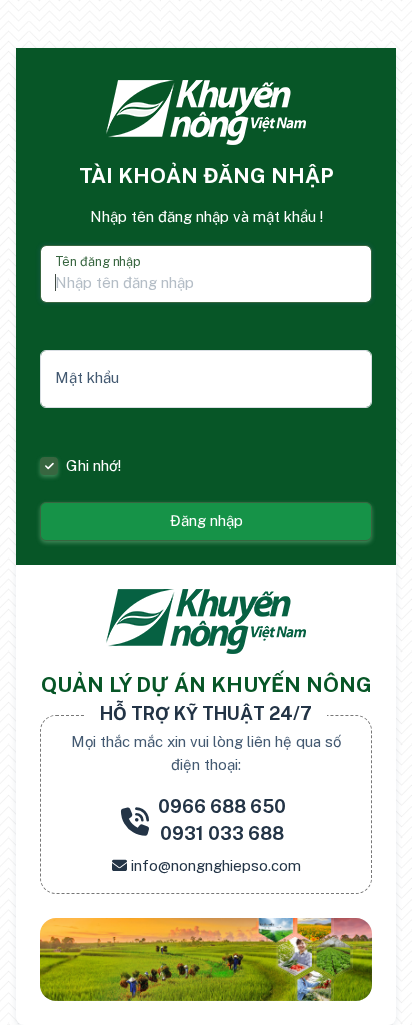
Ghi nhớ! (93, 465)
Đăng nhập (206, 520)
